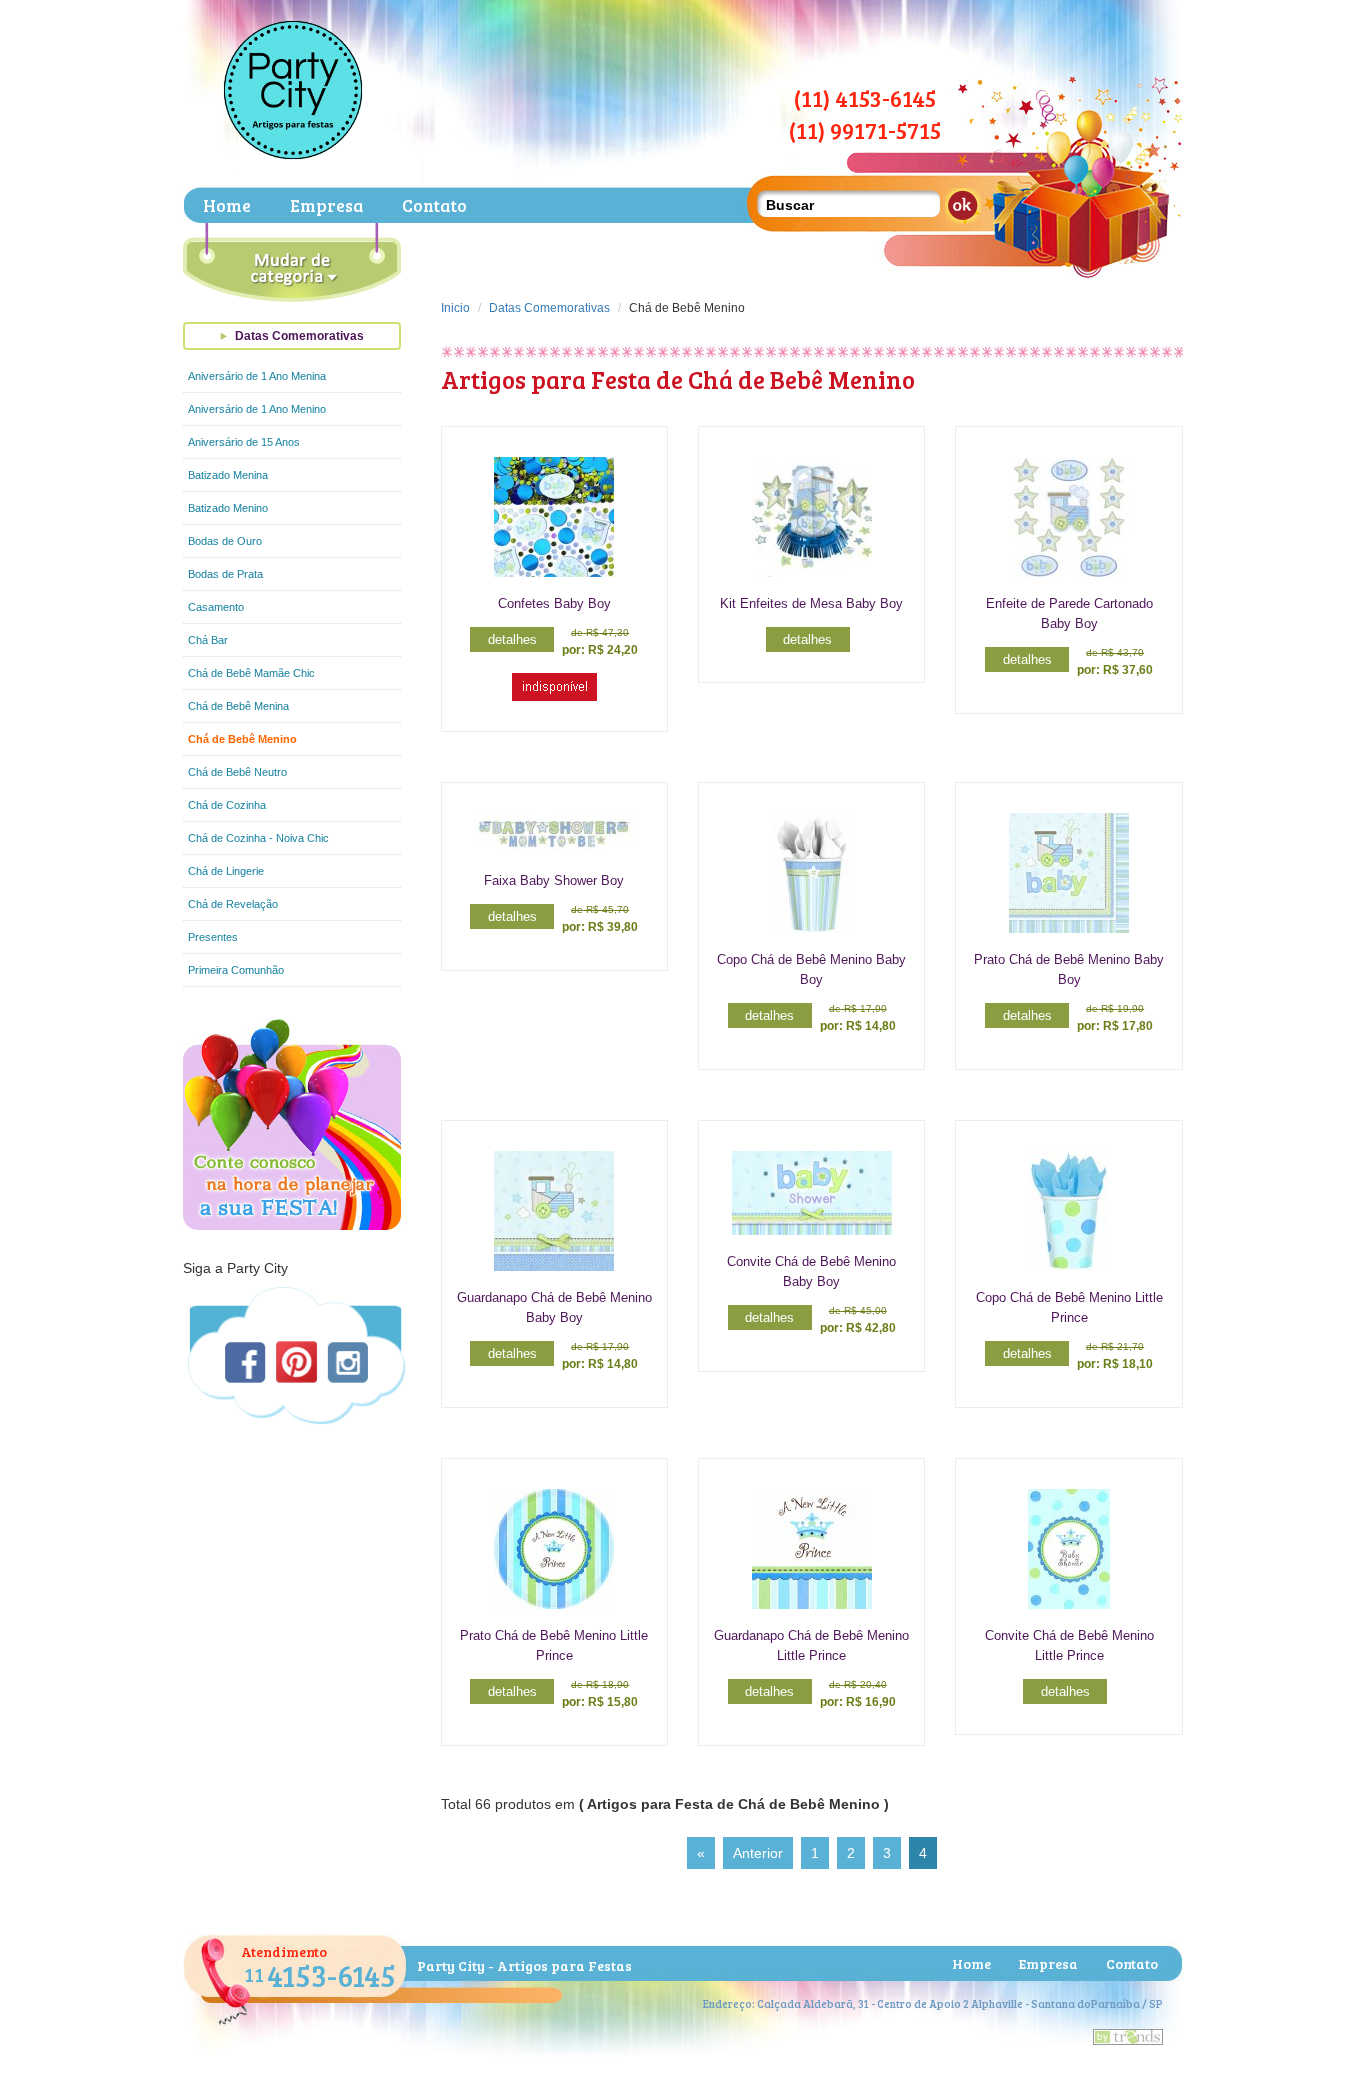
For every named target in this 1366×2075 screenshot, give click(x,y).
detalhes (512, 639)
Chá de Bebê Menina (238, 706)
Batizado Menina (228, 475)
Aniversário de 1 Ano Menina (257, 376)
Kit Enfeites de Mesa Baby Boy (811, 603)
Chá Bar (208, 640)
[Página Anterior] (758, 1853)
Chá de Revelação (233, 904)
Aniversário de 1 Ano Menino (257, 409)
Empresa (326, 205)
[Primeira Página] (701, 1853)
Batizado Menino (228, 508)
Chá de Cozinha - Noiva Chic (258, 838)
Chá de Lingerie (226, 871)
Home (227, 205)
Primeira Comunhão (236, 970)
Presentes (213, 937)
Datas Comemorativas (299, 336)
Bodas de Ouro (225, 541)
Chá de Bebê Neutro (237, 772)
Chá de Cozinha (227, 805)
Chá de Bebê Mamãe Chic (251, 673)
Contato (434, 205)
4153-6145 (320, 1975)
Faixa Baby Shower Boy (554, 880)
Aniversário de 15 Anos (244, 442)
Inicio (455, 308)
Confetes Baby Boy (554, 603)
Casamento (216, 607)
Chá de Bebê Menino (242, 739)
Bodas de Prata (225, 574)
